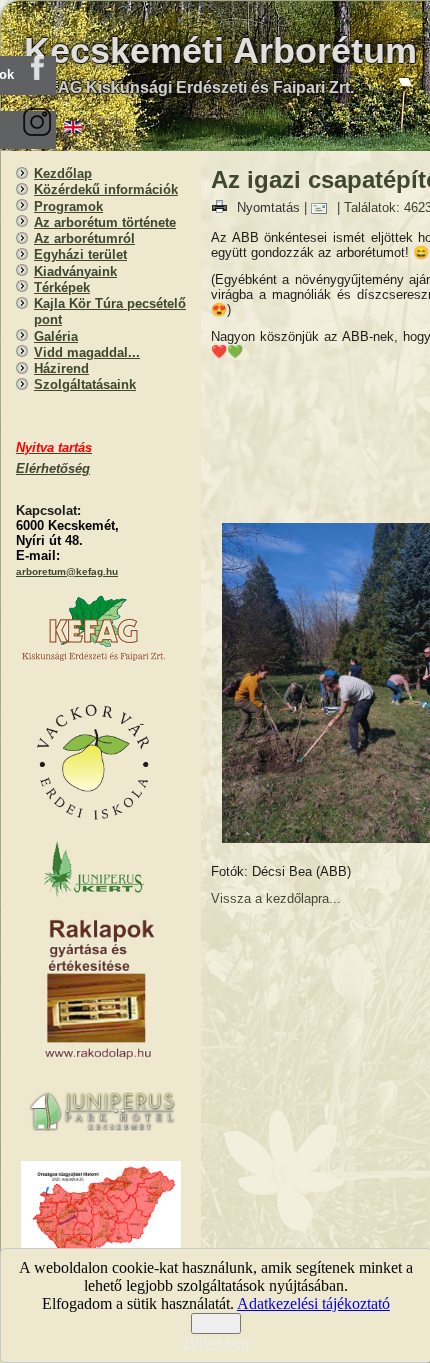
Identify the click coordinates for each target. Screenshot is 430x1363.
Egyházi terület (80, 254)
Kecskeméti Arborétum (220, 50)
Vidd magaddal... (87, 352)
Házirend (61, 368)
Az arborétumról (84, 238)
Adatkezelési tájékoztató (313, 1303)
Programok (68, 206)
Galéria (56, 336)
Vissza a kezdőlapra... (276, 898)
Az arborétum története (105, 222)
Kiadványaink (75, 271)
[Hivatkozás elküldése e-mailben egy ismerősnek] (324, 207)
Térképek (62, 287)
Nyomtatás (268, 207)
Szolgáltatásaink (85, 384)
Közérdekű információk (106, 189)
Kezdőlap (63, 173)
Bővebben (216, 1342)
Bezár (216, 1323)
